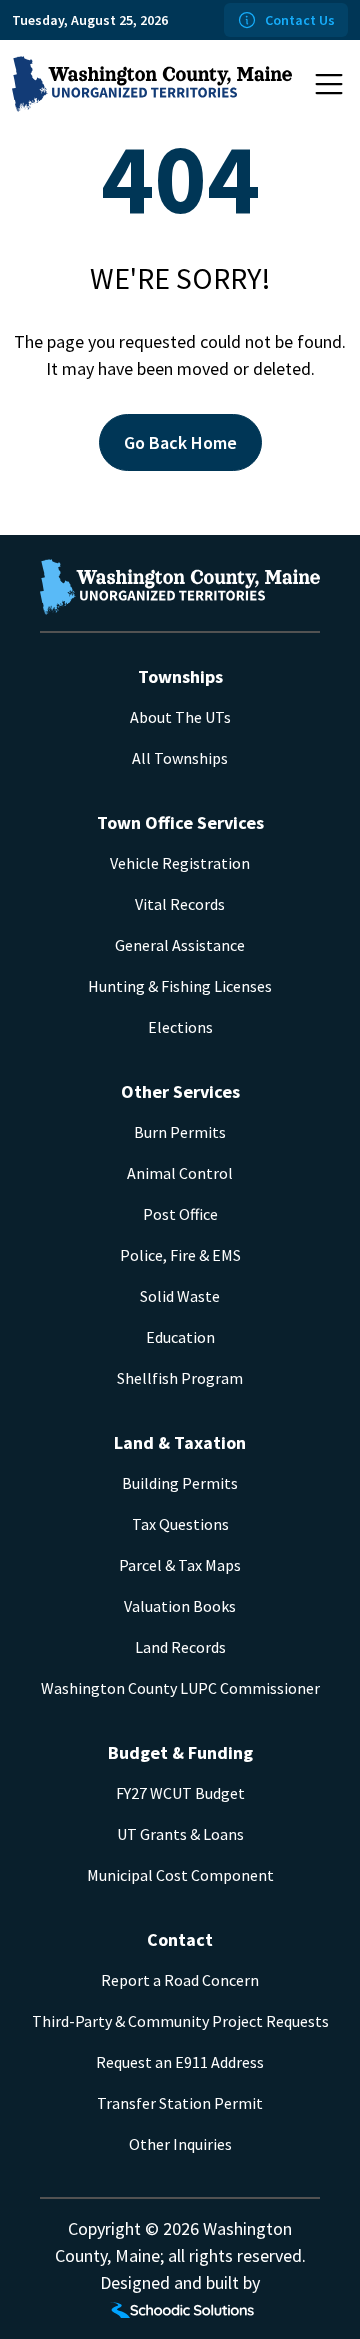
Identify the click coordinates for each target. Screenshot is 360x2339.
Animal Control (180, 1173)
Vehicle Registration (180, 863)
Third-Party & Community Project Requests (180, 2021)
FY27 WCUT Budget (180, 1793)
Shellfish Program (180, 1378)
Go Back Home (180, 442)
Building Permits (180, 1483)
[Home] (152, 84)
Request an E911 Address (180, 2062)
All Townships (180, 758)
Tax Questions (180, 1524)
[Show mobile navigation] (329, 84)
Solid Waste (180, 1296)
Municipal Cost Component (180, 1875)
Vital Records (180, 904)
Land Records (180, 1647)
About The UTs (180, 717)
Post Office (180, 1214)
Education (180, 1337)
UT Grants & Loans (180, 1834)
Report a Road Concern (180, 1980)
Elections (180, 1027)
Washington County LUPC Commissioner (180, 1688)
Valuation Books (180, 1606)
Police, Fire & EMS (180, 1255)
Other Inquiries (180, 2144)
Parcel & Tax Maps (180, 1565)
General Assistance (180, 945)
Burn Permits (180, 1132)
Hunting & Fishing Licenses (180, 986)
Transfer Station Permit (180, 2103)
